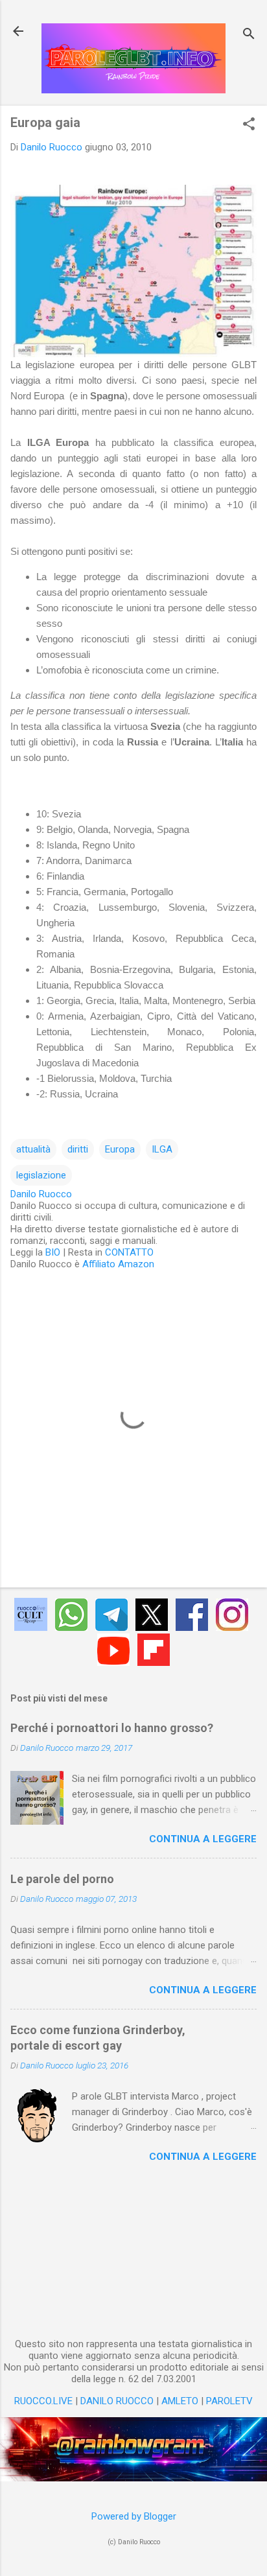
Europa (120, 1149)
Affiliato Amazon (118, 1264)
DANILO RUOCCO (117, 2401)
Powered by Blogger (134, 2516)
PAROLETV (229, 2401)
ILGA (162, 1149)
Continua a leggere (203, 1839)
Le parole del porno (62, 1879)
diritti (78, 1149)
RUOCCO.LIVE (43, 2401)
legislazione (41, 1175)
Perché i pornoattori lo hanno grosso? (112, 1728)
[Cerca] (249, 35)
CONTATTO (129, 1252)
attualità (33, 1149)
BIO (53, 1252)
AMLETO (180, 2401)
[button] (249, 125)
